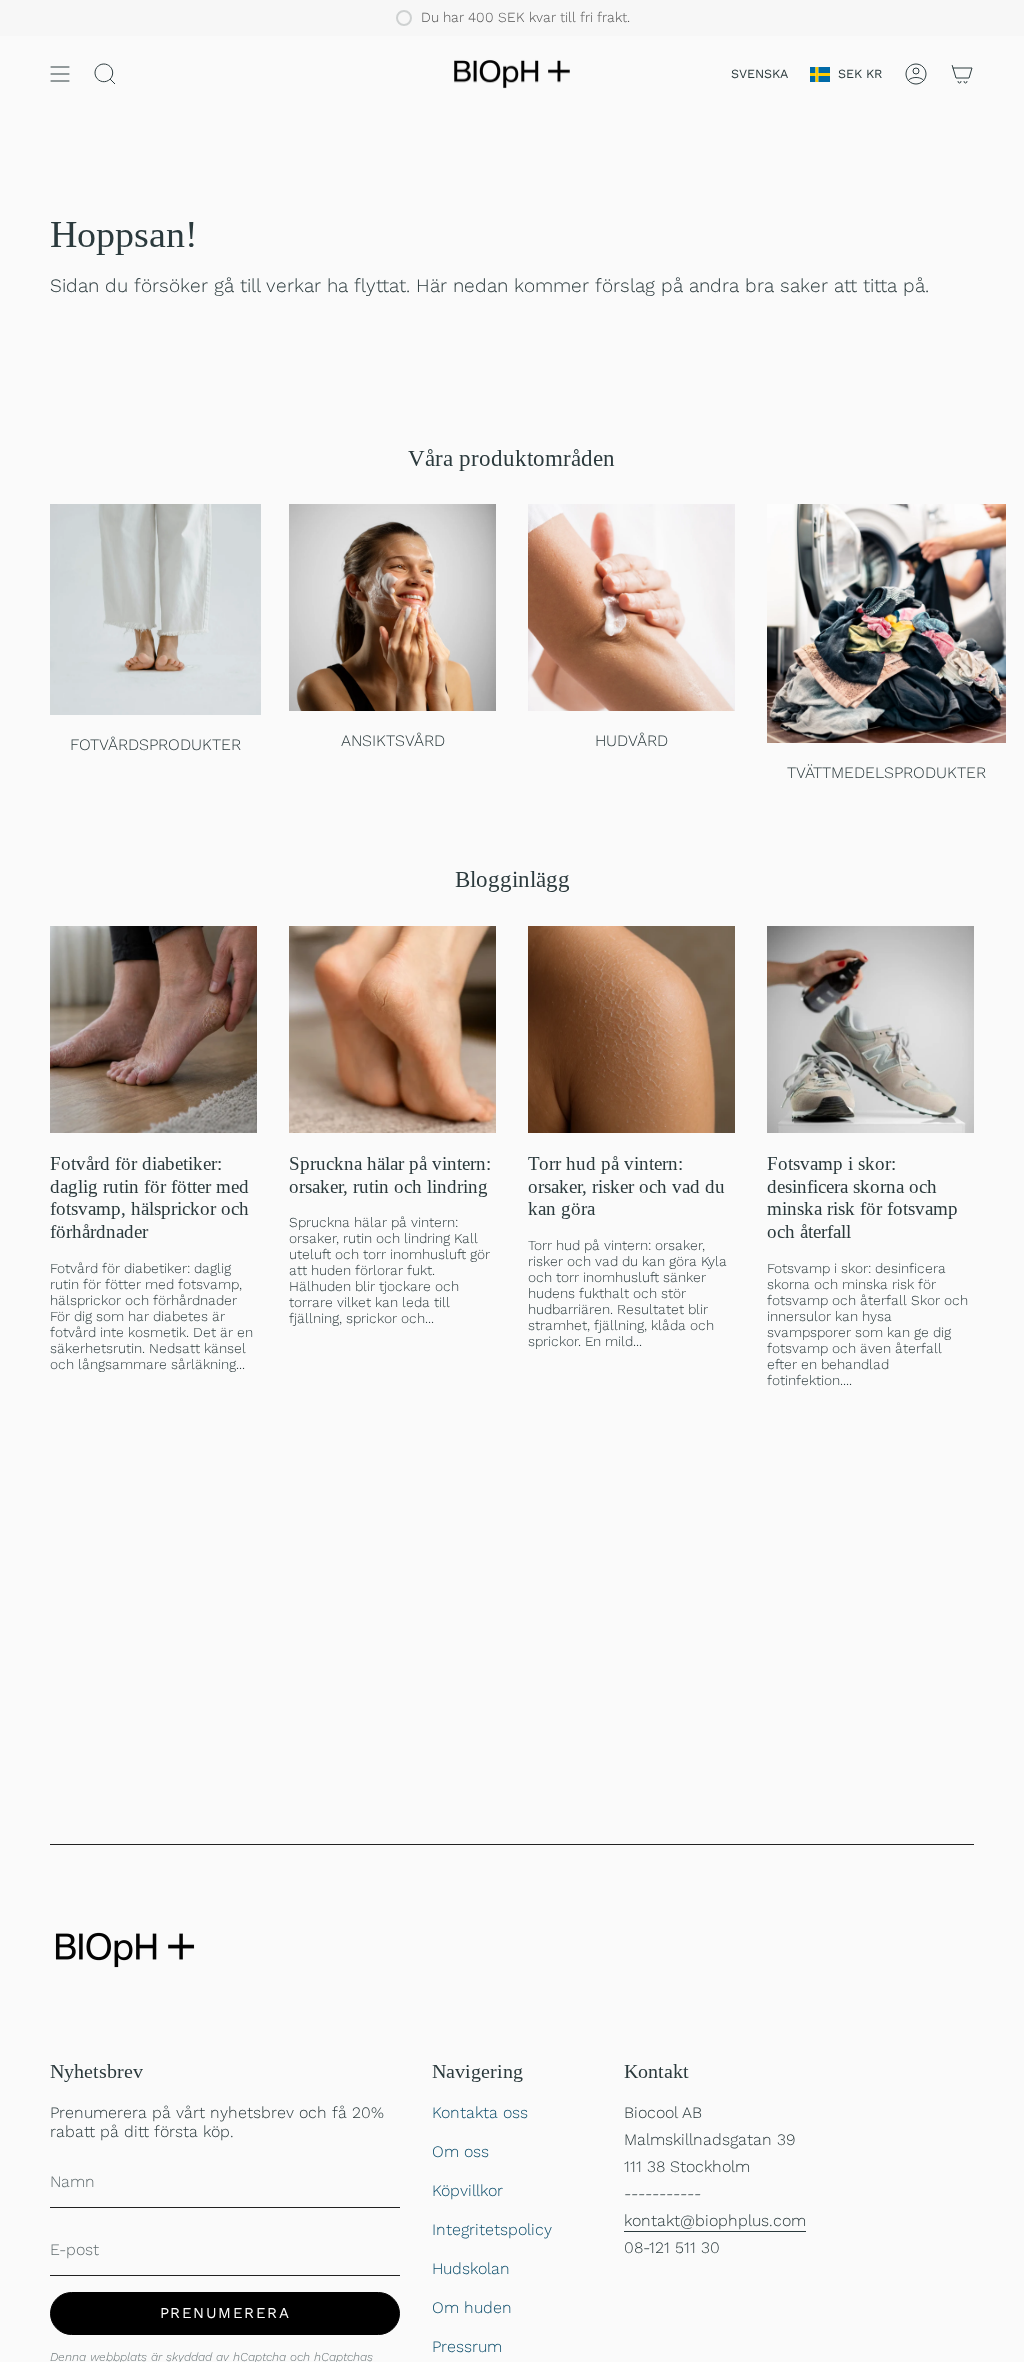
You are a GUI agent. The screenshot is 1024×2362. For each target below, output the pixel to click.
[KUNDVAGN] (962, 74)
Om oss (460, 2151)
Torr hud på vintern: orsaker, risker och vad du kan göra (626, 1186)
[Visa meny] (60, 74)
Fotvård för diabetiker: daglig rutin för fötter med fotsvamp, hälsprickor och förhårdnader (149, 1197)
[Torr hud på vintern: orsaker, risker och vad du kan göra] (631, 1029)
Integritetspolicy (492, 2229)
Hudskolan (471, 2268)
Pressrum (467, 2346)
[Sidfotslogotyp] (125, 1950)
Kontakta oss (480, 2112)
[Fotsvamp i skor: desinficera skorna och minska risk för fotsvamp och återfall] (870, 1029)
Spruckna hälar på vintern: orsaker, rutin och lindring (390, 1175)
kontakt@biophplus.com (715, 2220)
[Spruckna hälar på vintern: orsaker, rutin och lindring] (392, 1029)
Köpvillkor (467, 2190)
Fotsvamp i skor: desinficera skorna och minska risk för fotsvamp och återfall (862, 1197)
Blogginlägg (512, 879)
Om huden (472, 2307)
